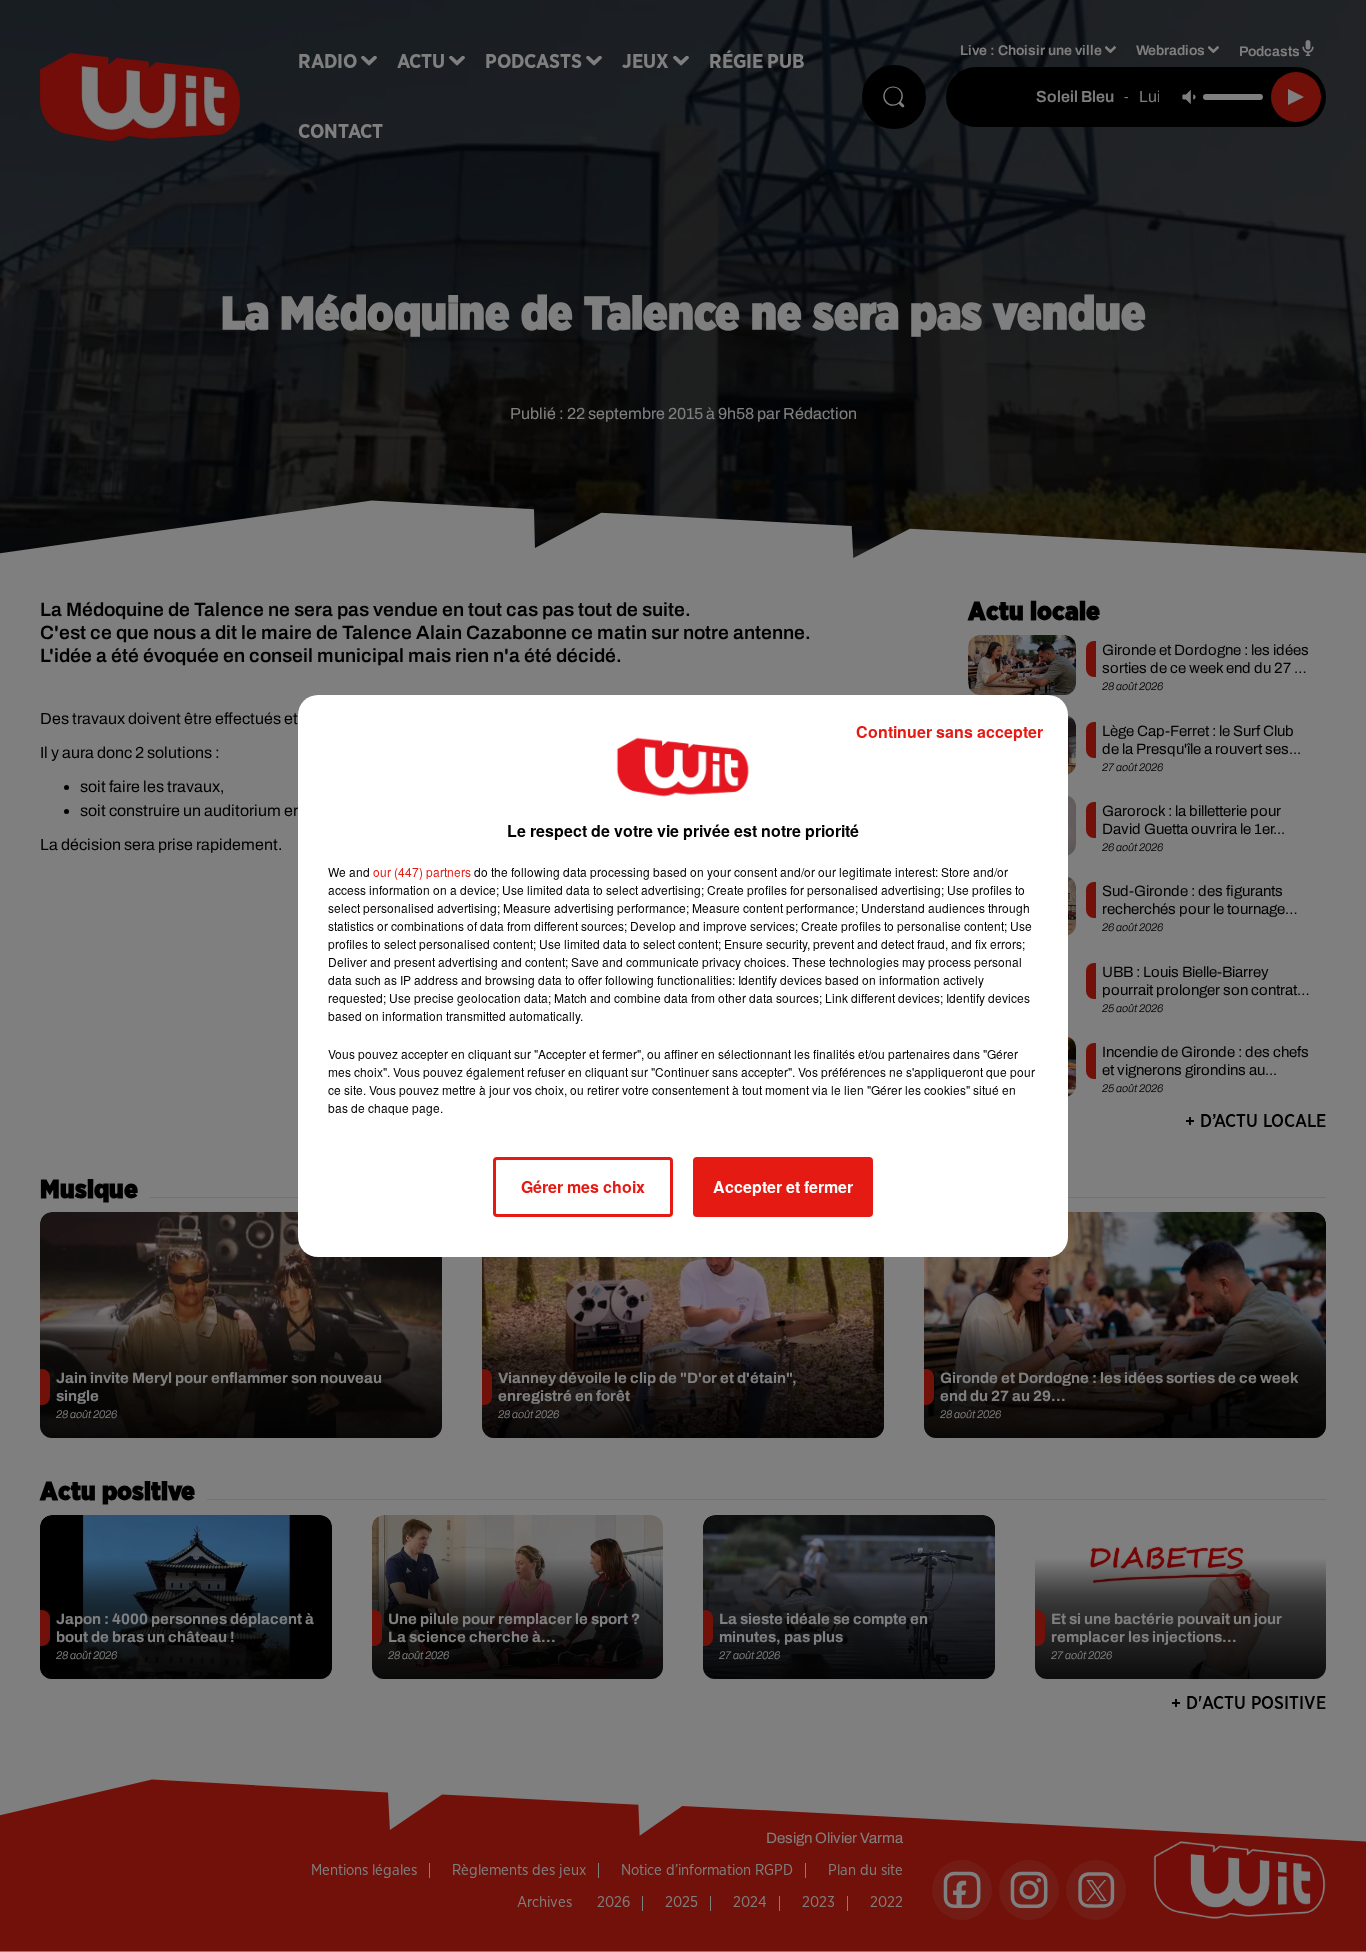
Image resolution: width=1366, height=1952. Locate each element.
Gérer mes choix (583, 1186)
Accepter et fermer (783, 1186)
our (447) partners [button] (422, 871)
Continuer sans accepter (949, 731)
